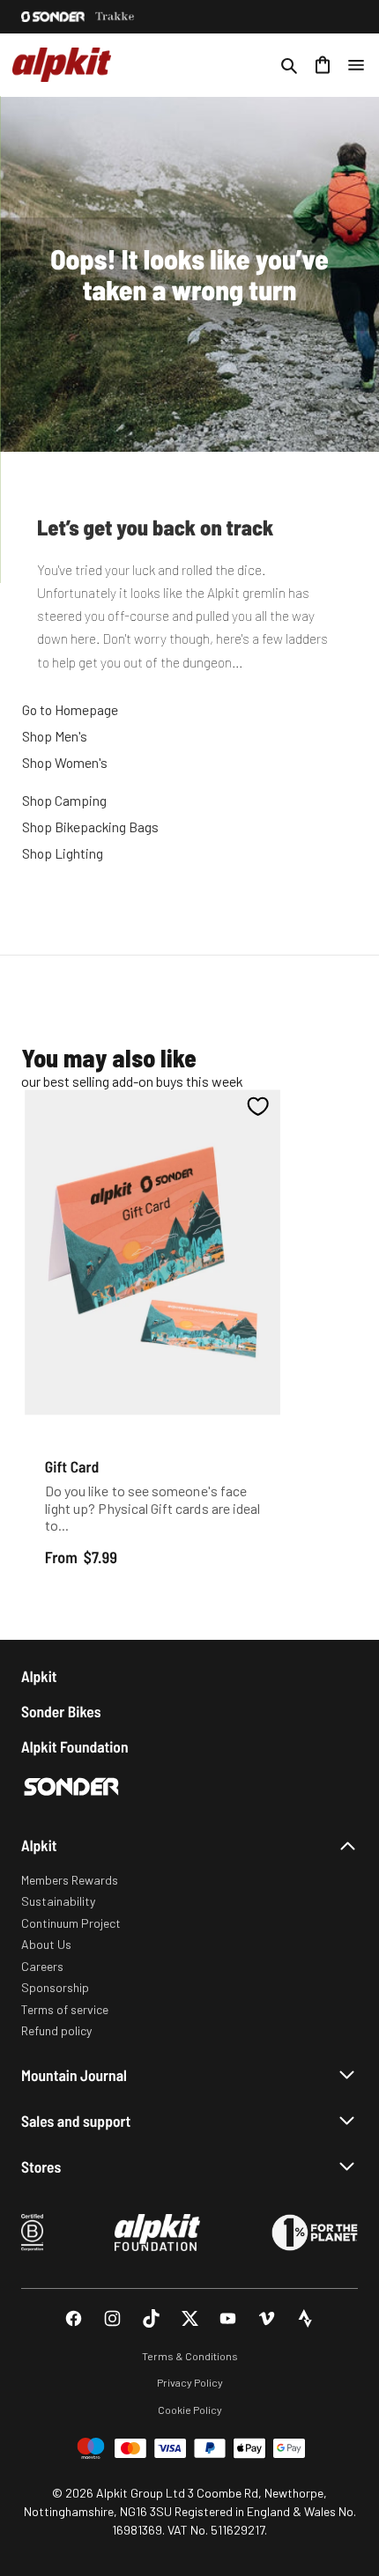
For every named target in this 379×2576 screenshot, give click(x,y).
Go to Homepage (70, 709)
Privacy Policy (190, 2382)
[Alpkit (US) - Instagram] (112, 2318)
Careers (42, 1966)
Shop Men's (55, 736)
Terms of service (65, 2009)
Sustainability (58, 1901)
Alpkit (39, 1676)
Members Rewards (70, 1880)
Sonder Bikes (61, 1712)
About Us (46, 1944)
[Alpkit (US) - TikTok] (151, 2318)
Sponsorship (55, 1987)
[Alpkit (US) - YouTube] (228, 2318)
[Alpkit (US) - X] (190, 2318)
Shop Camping (64, 800)
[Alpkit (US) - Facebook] (74, 2318)
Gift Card (72, 1467)
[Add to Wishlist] (258, 1107)
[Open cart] (323, 65)
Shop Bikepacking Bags (90, 827)
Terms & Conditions (190, 2356)
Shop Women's (65, 762)
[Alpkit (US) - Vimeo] (267, 2318)
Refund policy (56, 2030)
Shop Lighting (63, 853)
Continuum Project (71, 1923)
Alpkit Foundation (75, 1747)
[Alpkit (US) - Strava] (305, 2318)
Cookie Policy (190, 2410)
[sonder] (53, 17)
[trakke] (115, 17)
